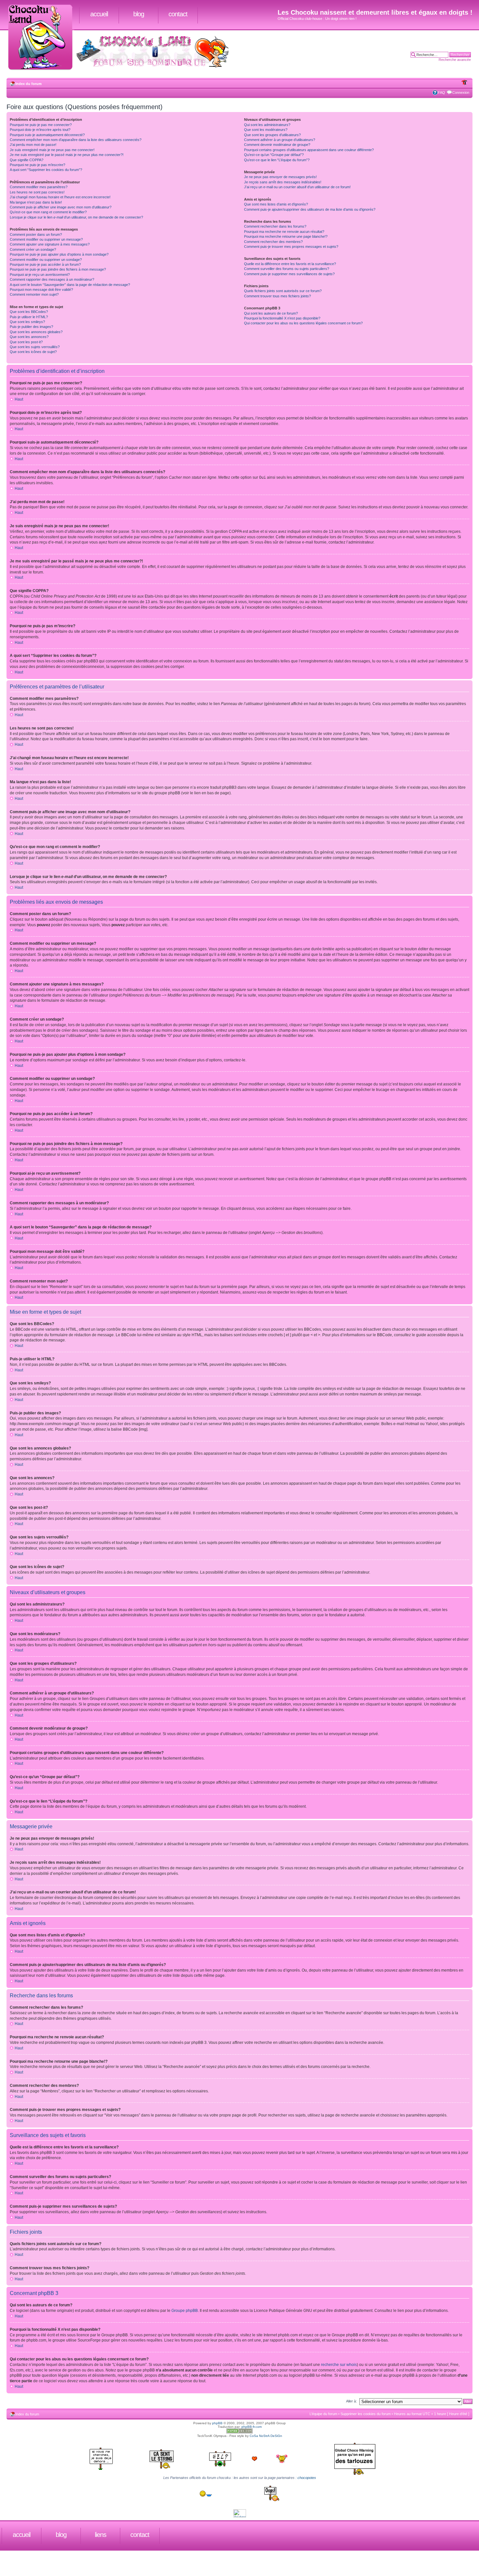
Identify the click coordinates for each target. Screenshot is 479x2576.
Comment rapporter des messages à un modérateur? (52, 279)
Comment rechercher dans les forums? (275, 226)
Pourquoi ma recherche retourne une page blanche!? (286, 236)
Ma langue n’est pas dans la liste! (36, 202)
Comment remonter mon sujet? (34, 294)
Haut (19, 399)
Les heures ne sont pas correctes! (37, 192)
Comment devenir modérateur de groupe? (277, 145)
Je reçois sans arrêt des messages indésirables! (283, 182)
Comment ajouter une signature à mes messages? (50, 244)
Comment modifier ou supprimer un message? (46, 239)
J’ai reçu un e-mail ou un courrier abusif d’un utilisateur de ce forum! (297, 187)
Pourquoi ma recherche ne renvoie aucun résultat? (284, 232)
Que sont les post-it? (26, 342)
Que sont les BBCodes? (29, 312)
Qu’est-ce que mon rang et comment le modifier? (48, 212)
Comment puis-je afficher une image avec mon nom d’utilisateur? (61, 207)
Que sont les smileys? (27, 322)
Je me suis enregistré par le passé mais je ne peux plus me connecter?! (67, 155)
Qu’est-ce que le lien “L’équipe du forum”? (277, 160)
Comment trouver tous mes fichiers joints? (277, 296)
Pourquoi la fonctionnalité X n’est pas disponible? (282, 318)
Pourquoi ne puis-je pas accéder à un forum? (45, 264)
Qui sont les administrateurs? (267, 125)
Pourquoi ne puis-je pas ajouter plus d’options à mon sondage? (59, 254)
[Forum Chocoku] (239, 2432)
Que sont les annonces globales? (36, 332)
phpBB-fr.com (252, 2427)
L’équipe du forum (323, 2414)
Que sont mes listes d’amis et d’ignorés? (276, 204)
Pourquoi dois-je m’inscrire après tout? (40, 130)
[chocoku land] (43, 38)
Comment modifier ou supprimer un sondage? (46, 260)
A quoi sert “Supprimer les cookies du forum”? (46, 170)
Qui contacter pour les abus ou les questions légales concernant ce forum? (303, 323)
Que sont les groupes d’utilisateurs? (272, 135)
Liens (101, 2535)
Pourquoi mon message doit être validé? (41, 290)
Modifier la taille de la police (464, 82)
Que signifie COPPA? (27, 160)
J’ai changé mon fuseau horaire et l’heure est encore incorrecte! (60, 197)
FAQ (442, 92)
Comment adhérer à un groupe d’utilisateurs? (280, 140)
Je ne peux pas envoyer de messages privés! (280, 177)
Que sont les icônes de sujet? (33, 352)
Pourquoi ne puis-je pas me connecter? (41, 125)
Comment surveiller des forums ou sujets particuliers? (287, 269)
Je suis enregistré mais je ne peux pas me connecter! (52, 150)
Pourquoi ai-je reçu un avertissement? (40, 275)
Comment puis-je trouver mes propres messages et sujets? (291, 247)
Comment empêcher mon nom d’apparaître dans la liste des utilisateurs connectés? (76, 140)
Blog (139, 14)
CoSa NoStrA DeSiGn (266, 2436)
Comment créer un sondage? (33, 249)
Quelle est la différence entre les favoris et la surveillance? (290, 264)
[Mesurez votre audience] (240, 2516)
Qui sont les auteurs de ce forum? (271, 313)
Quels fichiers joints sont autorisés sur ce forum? (283, 291)
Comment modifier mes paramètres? (39, 187)
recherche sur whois (339, 2365)
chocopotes (307, 2478)
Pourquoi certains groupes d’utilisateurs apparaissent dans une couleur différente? (309, 150)
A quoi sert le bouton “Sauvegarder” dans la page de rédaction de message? (70, 285)
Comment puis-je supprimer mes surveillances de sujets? (289, 274)
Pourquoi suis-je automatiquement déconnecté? (47, 135)
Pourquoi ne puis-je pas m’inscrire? (37, 165)
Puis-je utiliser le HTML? (29, 317)
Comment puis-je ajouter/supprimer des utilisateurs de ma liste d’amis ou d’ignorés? (310, 209)
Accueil (99, 14)
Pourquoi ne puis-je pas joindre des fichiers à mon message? (58, 269)
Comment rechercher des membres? (273, 242)
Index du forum (29, 84)
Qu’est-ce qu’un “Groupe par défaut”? (274, 155)
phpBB (217, 2423)
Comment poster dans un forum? (36, 234)
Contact (178, 14)
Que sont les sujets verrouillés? (35, 347)
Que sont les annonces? (29, 337)
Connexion (461, 92)
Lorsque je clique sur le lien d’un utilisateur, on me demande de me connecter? (76, 217)
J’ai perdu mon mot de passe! (33, 145)
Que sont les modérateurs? (266, 130)
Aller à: (351, 2401)
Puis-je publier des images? (31, 327)
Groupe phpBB (185, 2311)
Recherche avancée (455, 60)
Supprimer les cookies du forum (366, 2414)
